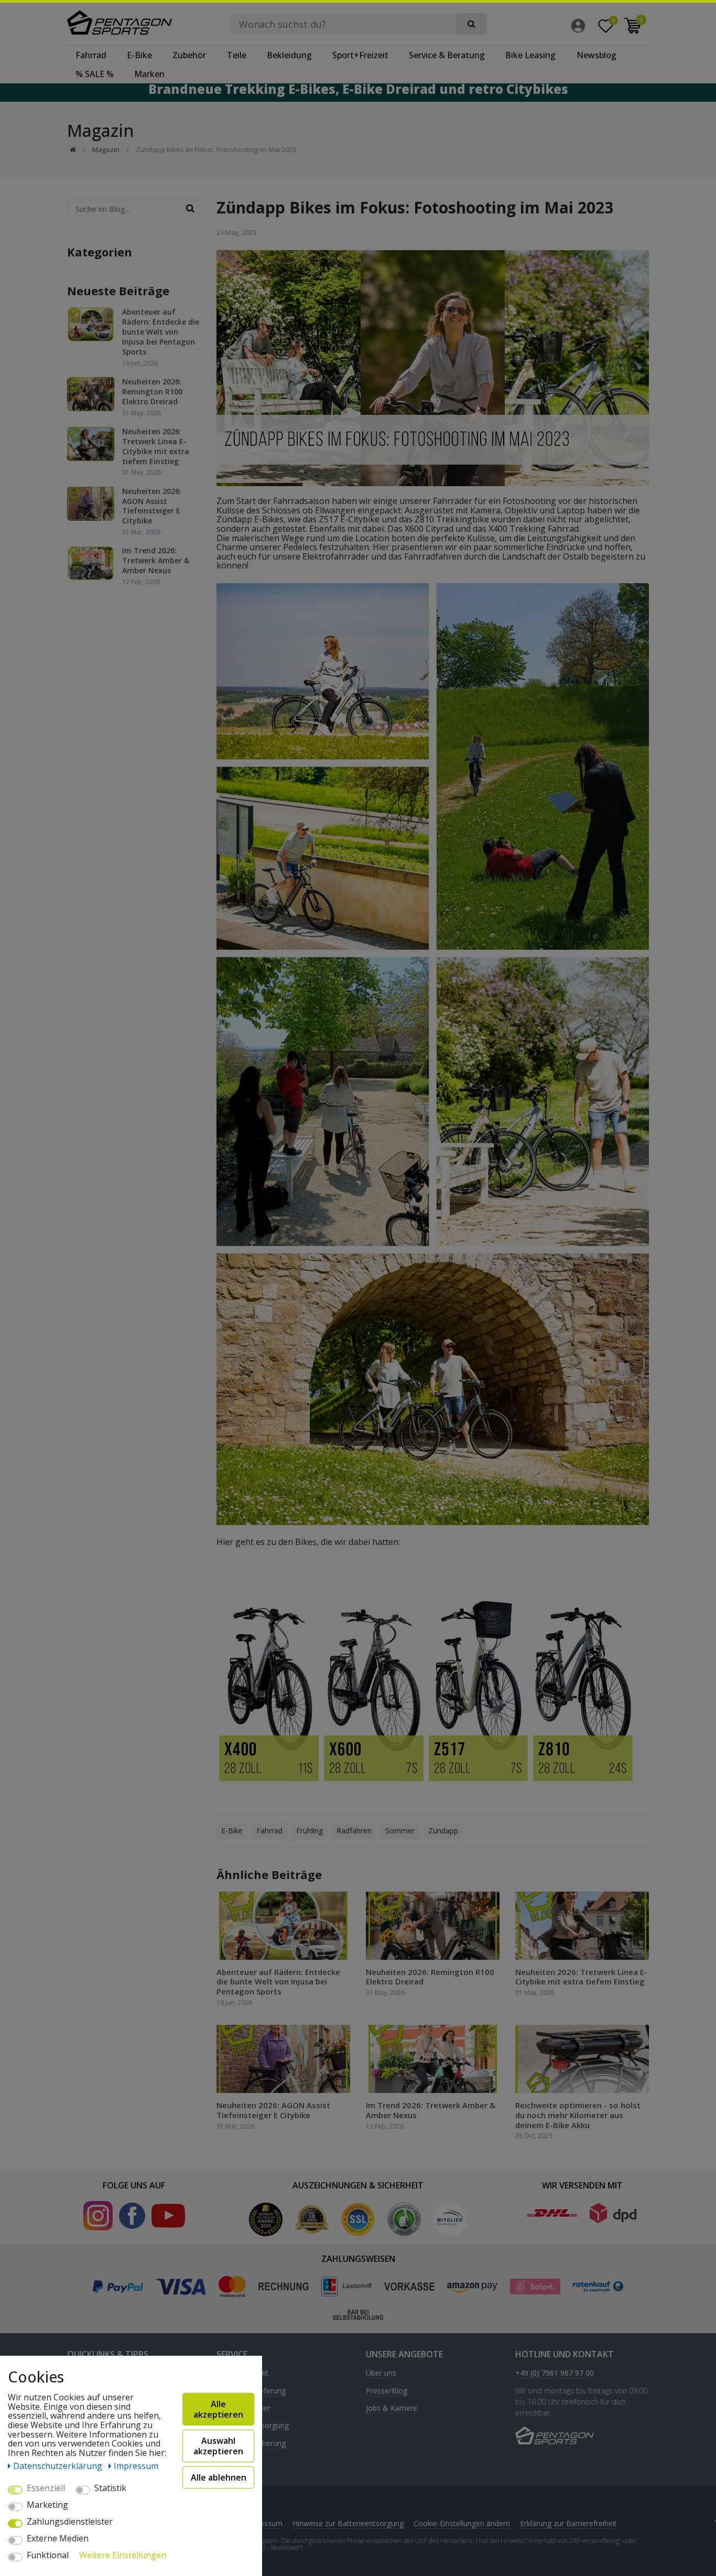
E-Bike (139, 55)
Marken (149, 74)
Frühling (310, 1831)
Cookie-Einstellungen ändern (462, 2523)
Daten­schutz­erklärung (59, 2466)
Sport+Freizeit (360, 55)
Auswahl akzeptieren (218, 2446)
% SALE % (95, 74)
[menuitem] (581, 26)
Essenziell (46, 2488)
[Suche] (471, 24)
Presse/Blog (387, 2391)
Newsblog (596, 55)
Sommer (400, 1831)
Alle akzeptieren (218, 2409)
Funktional (48, 2556)
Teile (237, 55)
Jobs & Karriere (392, 2408)
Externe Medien (58, 2539)
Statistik (110, 2488)
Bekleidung (289, 55)
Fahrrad (91, 55)
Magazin (106, 149)
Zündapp (443, 1831)
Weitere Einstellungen (123, 2556)
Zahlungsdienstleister (70, 2522)
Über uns (381, 2373)
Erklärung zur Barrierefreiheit (568, 2523)
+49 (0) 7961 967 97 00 (555, 2373)
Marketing (47, 2505)
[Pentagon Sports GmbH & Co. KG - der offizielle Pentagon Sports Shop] (134, 23)
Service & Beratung (447, 55)
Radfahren (354, 1831)
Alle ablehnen (219, 2477)
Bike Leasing (530, 55)
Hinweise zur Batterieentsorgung (348, 2523)
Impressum (263, 2523)
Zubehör (189, 55)
